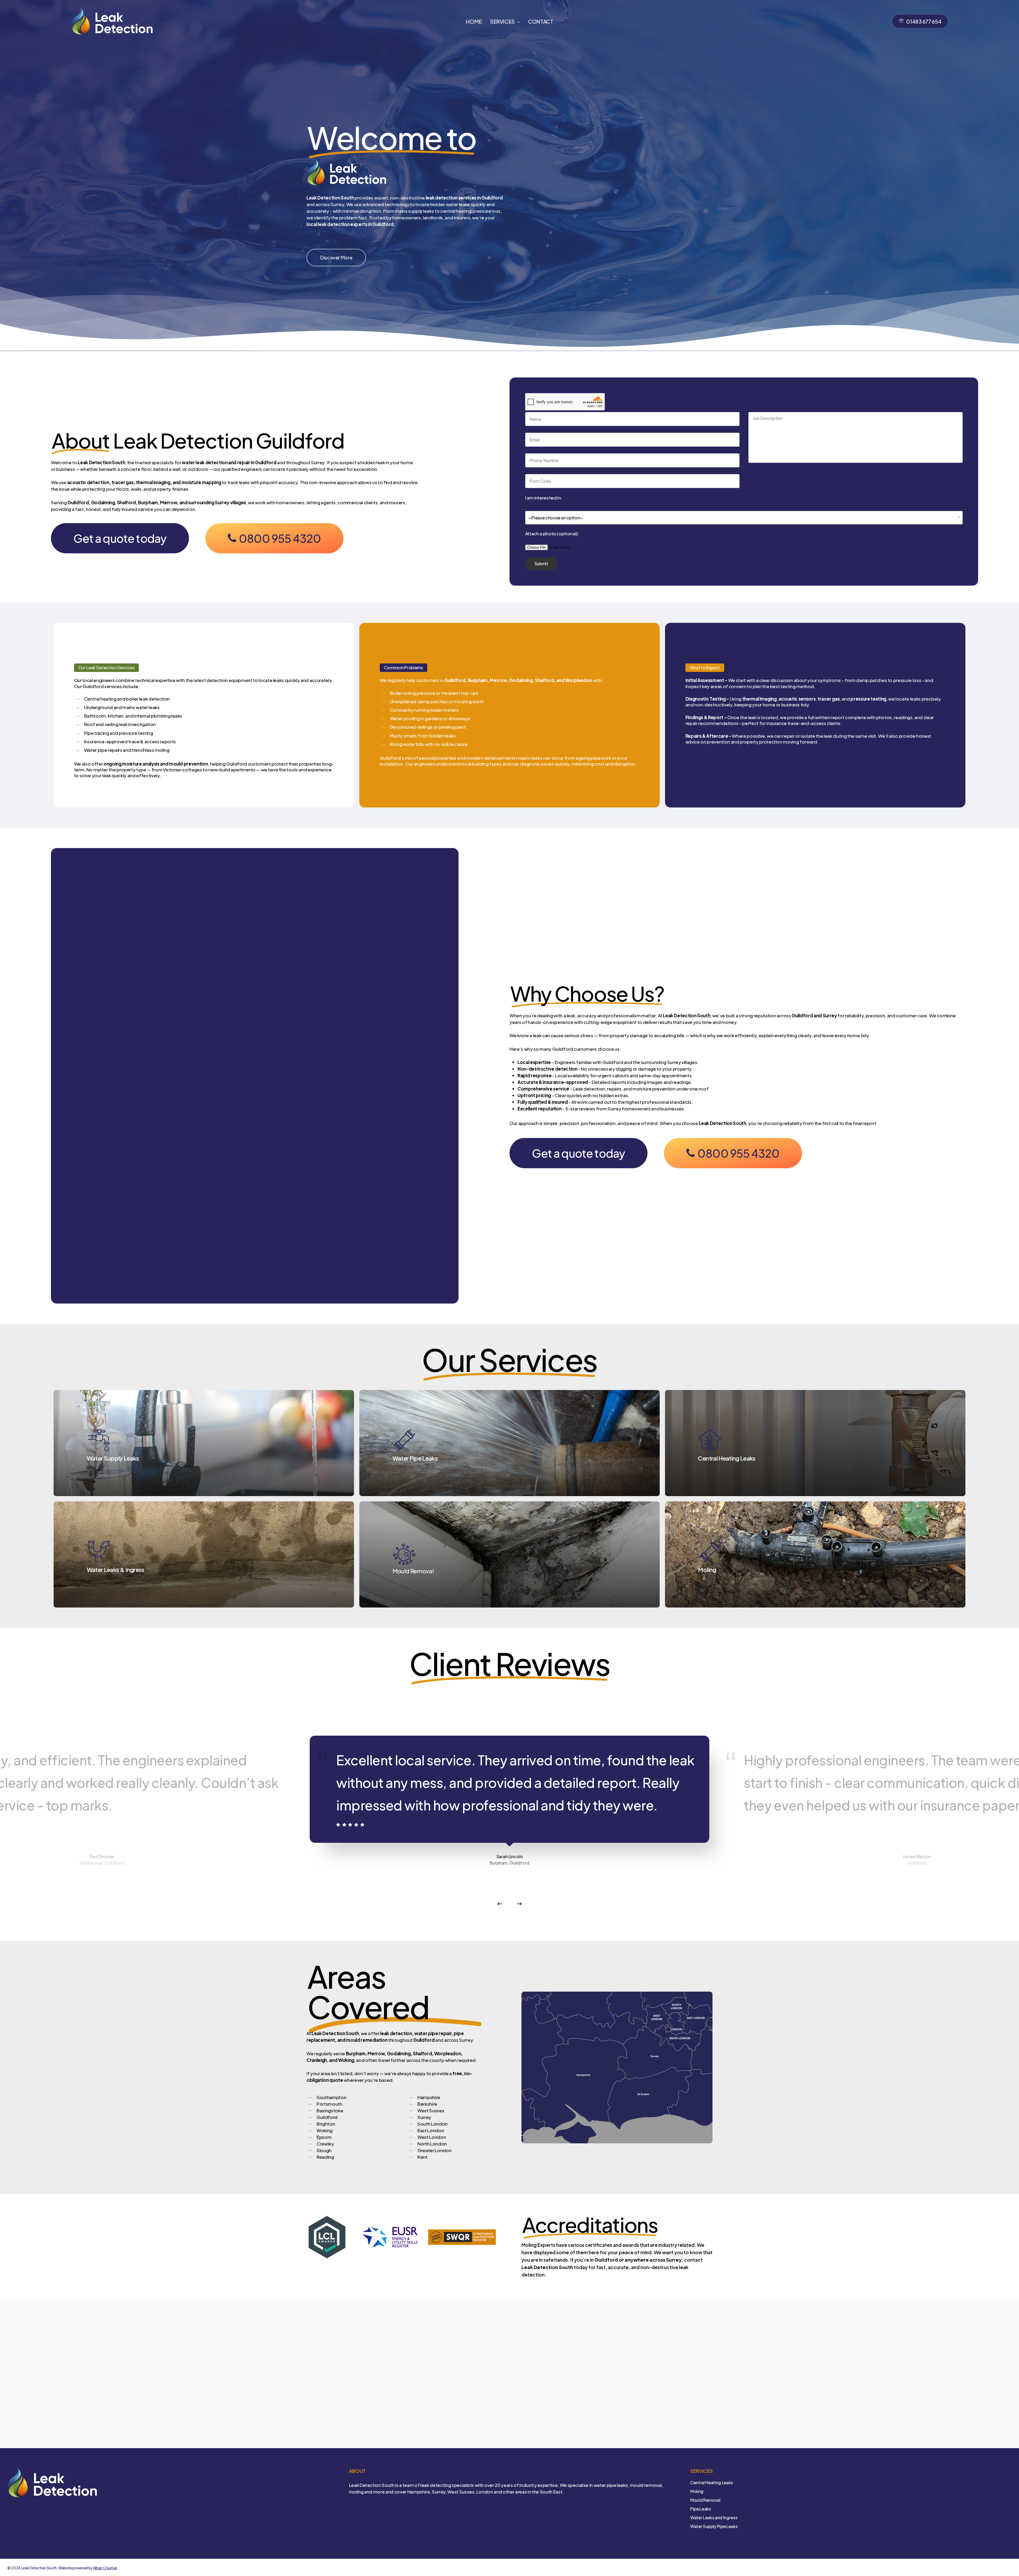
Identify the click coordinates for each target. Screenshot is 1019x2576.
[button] (336, 258)
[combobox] (744, 518)
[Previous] (500, 1904)
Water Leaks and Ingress (714, 2518)
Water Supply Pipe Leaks (714, 2526)
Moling (697, 2491)
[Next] (519, 1904)
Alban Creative (105, 2568)
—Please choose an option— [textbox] (556, 518)
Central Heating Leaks (712, 2482)
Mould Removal (705, 2500)
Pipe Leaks (701, 2509)
